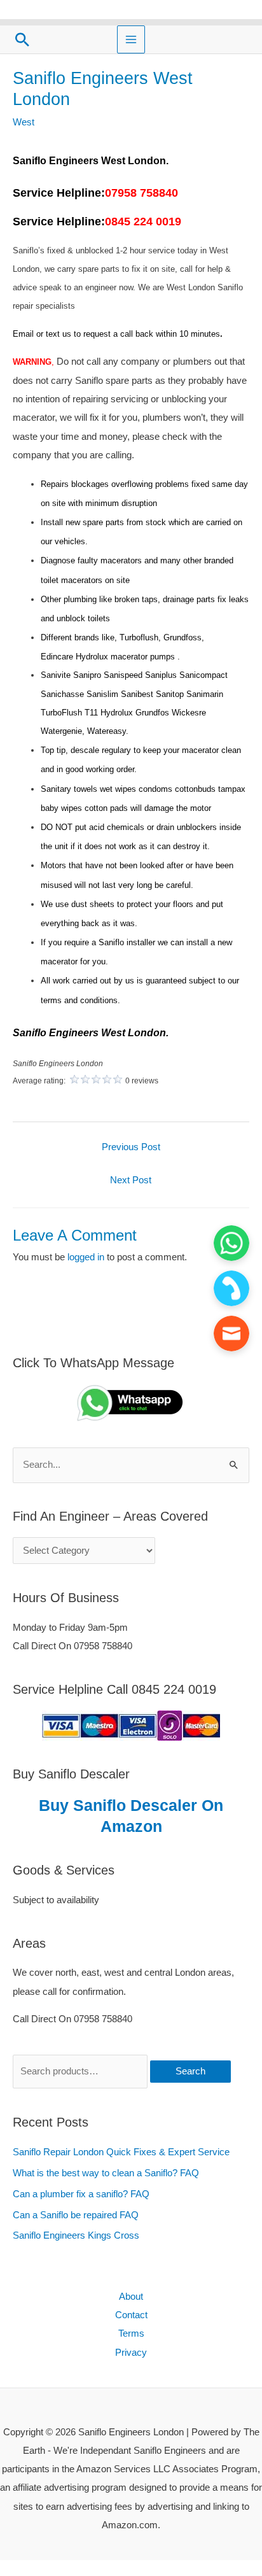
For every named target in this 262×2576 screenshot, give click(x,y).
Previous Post (131, 1147)
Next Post (131, 1180)
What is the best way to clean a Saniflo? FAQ (106, 2173)
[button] (22, 39)
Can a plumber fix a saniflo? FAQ (81, 2194)
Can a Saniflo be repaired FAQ (76, 2215)
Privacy (131, 2353)
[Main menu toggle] (131, 39)
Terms (131, 2333)
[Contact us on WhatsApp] (231, 1243)
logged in (86, 1257)
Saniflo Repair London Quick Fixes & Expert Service (121, 2152)
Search (190, 2071)
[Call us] (231, 1288)
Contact (131, 2315)
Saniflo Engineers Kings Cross (76, 2235)
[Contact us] (231, 1334)
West (24, 122)
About (131, 2297)
